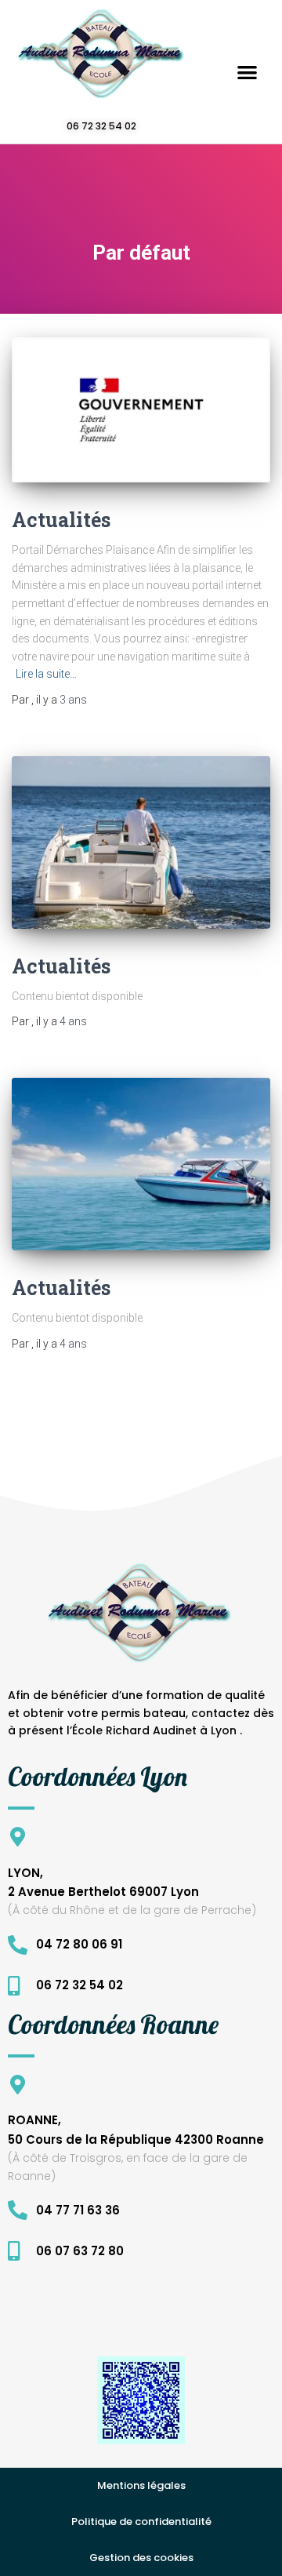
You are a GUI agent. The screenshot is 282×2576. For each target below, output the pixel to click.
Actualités (61, 520)
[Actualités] (141, 410)
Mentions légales (141, 2485)
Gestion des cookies (141, 2558)
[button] (247, 72)
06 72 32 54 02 (101, 126)
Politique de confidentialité (141, 2521)
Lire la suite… (46, 674)
